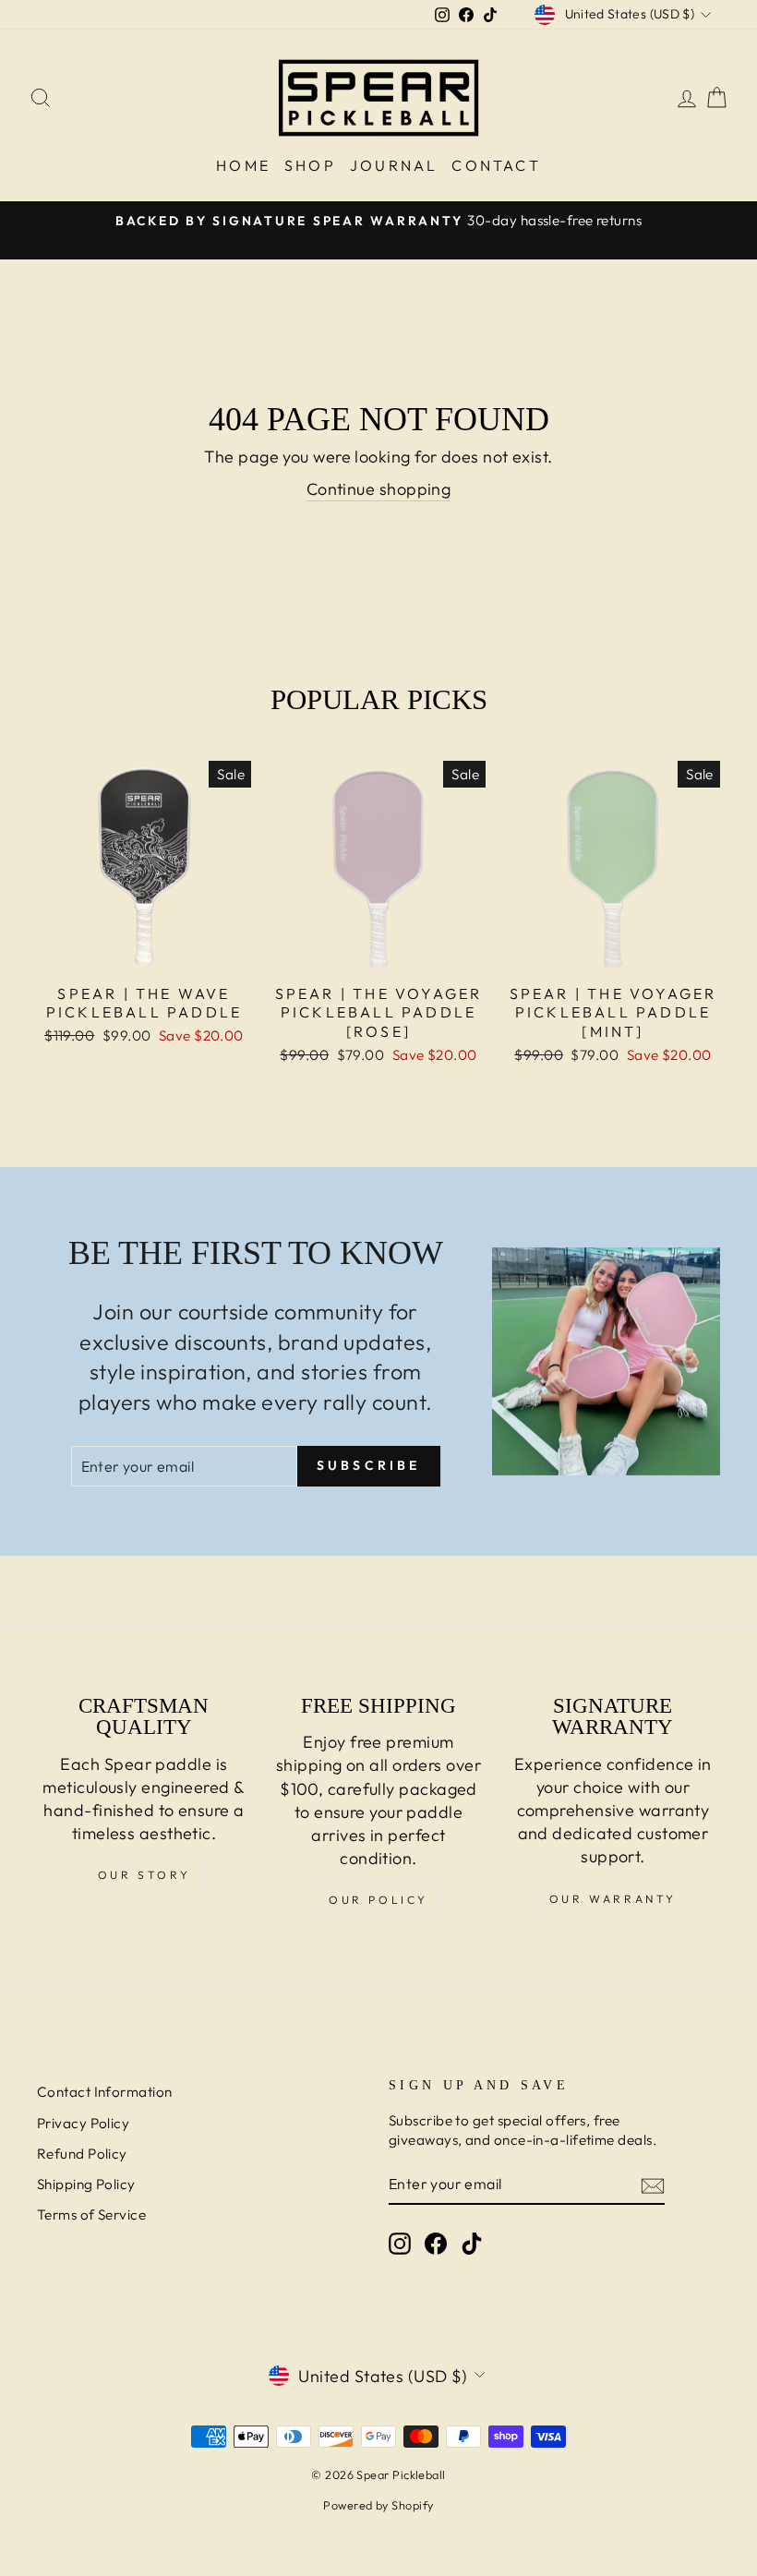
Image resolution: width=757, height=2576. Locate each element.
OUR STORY (144, 1875)
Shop (310, 165)
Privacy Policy (83, 2123)
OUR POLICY (378, 1900)
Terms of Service (91, 2215)
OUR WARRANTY (613, 1899)
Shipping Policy (86, 2184)
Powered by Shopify (378, 2505)
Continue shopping (379, 489)
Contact (496, 165)
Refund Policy (82, 2154)
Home (243, 165)
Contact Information (105, 2092)
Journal (394, 165)
